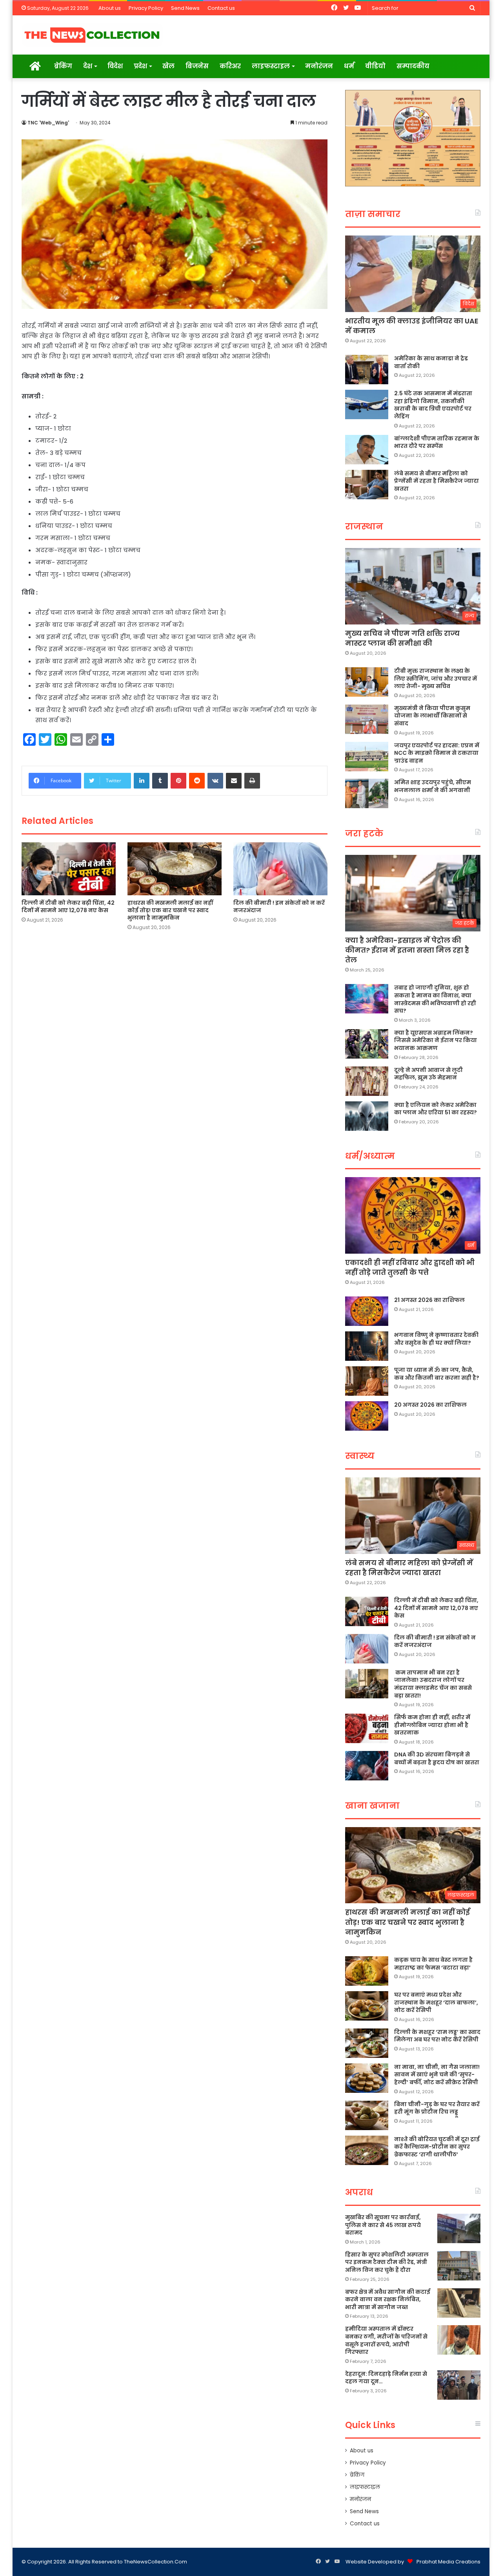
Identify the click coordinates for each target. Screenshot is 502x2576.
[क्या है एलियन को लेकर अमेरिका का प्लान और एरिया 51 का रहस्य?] (367, 1116)
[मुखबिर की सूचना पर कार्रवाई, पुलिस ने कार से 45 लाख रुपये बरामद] (459, 2228)
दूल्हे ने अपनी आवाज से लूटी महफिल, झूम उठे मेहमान (428, 1074)
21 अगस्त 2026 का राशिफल (429, 1300)
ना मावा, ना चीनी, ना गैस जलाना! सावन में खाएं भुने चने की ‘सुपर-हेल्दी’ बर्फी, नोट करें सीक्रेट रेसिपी (437, 2075)
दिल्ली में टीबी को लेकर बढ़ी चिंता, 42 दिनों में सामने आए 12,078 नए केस (68, 906)
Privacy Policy (146, 8)
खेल (168, 66)
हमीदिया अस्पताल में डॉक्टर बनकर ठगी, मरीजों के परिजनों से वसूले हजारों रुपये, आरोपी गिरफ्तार (386, 2340)
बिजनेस (197, 66)
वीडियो (375, 66)
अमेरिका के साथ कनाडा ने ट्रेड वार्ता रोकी (431, 362)
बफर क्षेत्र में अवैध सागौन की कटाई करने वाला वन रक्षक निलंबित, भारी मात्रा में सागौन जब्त (388, 2299)
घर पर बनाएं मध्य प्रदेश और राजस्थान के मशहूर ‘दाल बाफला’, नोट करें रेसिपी (436, 2002)
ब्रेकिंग (63, 66)
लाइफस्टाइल (271, 66)
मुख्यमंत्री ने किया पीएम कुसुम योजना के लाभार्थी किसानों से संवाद (432, 716)
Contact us (221, 8)
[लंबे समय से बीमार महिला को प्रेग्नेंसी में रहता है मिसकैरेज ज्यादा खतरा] (367, 485)
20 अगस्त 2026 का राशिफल (430, 1405)
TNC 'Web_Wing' (48, 123)
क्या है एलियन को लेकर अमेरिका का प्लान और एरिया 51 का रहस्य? (436, 1109)
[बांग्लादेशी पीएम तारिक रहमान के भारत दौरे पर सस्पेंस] (367, 450)
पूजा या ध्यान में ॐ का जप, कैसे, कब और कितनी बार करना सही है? (437, 1374)
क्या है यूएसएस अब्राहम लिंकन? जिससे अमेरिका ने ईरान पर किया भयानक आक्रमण (436, 1040)
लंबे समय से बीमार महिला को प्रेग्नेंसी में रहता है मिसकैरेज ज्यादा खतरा (437, 481)
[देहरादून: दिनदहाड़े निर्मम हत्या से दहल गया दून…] (459, 2385)
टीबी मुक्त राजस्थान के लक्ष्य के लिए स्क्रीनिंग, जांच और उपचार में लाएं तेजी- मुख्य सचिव (436, 678)
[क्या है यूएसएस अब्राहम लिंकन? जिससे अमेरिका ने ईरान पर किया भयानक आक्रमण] (367, 1044)
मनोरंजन (319, 66)
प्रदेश (140, 66)
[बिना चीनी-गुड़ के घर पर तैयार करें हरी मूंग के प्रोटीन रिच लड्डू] (367, 2115)
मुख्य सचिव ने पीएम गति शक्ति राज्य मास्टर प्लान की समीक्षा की (402, 638)
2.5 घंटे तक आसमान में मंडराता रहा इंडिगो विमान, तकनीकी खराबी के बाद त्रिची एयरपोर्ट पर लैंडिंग (433, 405)
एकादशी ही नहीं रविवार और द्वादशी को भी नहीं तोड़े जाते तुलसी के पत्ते (410, 1267)
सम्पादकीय (413, 66)
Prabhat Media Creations (448, 2562)
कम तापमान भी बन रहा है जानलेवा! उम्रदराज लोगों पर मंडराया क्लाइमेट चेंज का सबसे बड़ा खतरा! (433, 1684)
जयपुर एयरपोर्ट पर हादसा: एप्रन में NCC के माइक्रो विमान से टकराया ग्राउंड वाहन (437, 753)
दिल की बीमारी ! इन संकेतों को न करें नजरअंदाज (279, 906)
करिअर (230, 66)
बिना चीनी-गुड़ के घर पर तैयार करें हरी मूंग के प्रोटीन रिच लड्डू (437, 2108)
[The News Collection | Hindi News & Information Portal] (92, 35)
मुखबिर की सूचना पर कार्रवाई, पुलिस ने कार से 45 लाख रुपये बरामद (383, 2225)
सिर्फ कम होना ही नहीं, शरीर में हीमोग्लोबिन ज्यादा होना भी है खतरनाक (432, 1725)
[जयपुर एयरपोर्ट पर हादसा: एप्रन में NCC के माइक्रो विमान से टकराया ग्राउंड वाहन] (367, 757)
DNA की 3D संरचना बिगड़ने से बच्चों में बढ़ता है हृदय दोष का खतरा (437, 1758)
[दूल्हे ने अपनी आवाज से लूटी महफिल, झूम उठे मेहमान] (367, 1081)
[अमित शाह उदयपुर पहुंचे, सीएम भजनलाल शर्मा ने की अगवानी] (367, 793)
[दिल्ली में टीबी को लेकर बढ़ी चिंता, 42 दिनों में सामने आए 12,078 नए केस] (69, 869)
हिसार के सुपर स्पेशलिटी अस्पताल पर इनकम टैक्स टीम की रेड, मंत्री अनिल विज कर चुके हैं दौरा (387, 2262)
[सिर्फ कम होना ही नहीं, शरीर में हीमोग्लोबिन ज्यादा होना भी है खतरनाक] (367, 1728)
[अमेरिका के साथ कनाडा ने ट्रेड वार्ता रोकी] (367, 370)
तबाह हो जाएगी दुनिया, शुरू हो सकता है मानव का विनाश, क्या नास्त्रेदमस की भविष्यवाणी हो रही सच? (435, 999)
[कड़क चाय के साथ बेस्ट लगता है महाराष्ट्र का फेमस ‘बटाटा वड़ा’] (367, 1971)
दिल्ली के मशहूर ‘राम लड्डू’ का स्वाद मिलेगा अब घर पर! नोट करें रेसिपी (437, 2036)
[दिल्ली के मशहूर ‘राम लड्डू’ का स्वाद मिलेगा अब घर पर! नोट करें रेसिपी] (367, 2043)
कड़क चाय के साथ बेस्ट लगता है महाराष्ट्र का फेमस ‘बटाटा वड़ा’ (433, 1964)
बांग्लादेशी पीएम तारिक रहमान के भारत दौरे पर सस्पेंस (437, 442)
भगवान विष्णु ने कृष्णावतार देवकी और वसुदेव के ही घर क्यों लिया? (436, 1339)
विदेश (115, 66)
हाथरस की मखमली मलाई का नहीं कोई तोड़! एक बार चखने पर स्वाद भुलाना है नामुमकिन (170, 910)
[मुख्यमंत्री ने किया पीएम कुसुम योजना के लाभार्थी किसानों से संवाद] (367, 719)
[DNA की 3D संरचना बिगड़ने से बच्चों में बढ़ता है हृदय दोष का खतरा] (367, 1766)
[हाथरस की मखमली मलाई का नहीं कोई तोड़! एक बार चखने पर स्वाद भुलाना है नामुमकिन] (175, 869)
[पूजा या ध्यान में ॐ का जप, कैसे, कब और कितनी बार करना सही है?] (367, 1381)
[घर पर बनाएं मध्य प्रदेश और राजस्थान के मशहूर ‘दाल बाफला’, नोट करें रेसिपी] (367, 2006)
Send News (185, 8)
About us (110, 8)
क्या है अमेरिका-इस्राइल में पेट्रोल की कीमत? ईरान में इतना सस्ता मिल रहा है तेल (407, 950)
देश (88, 66)
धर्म (349, 66)
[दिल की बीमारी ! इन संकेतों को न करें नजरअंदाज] (280, 869)
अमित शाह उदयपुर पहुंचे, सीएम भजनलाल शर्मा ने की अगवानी (433, 786)
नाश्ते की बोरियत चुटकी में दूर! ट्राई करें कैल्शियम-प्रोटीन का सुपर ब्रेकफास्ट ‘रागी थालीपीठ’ (437, 2147)
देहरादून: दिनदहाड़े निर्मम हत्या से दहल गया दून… (386, 2378)
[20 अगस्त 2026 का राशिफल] (367, 1416)
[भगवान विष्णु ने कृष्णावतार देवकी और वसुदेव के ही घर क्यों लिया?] (367, 1346)
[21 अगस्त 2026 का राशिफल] (367, 1311)
